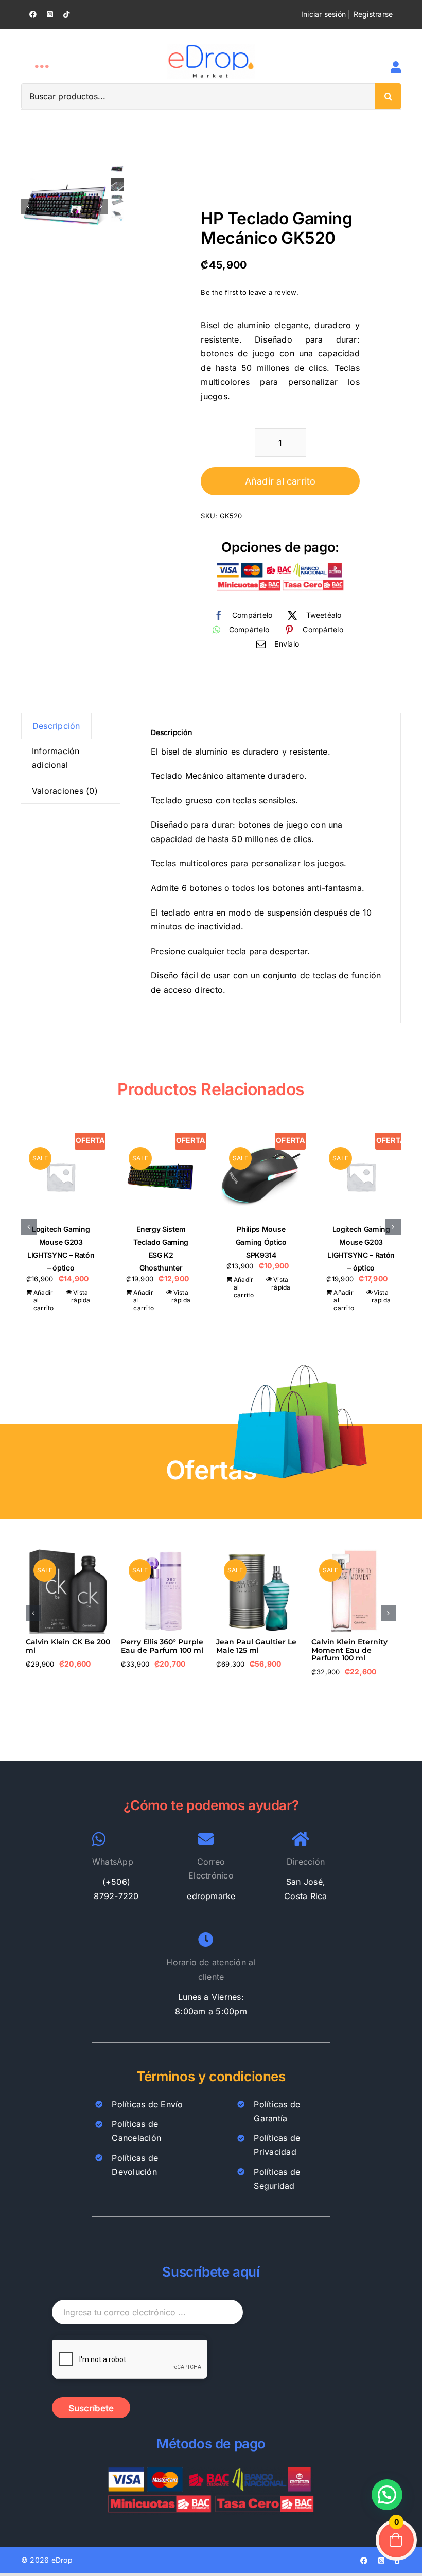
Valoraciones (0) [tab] (65, 791)
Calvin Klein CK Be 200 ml (68, 1646)
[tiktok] (66, 14)
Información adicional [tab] (56, 758)
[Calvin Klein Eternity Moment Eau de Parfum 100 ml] (354, 1554)
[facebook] (33, 14)
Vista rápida (81, 1296)
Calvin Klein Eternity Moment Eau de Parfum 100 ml (349, 1650)
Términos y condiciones (211, 2076)
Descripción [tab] (56, 726)
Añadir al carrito (280, 481)
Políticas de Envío (147, 2104)
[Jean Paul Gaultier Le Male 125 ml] (259, 1554)
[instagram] (50, 14)
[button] (29, 1227)
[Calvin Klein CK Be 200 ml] (68, 1554)
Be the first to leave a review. (249, 292)
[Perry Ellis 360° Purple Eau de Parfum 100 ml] (163, 1554)
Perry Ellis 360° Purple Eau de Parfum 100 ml (162, 1646)
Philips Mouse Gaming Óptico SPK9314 (261, 1242)
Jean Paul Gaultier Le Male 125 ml (256, 1646)
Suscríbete (91, 2408)
